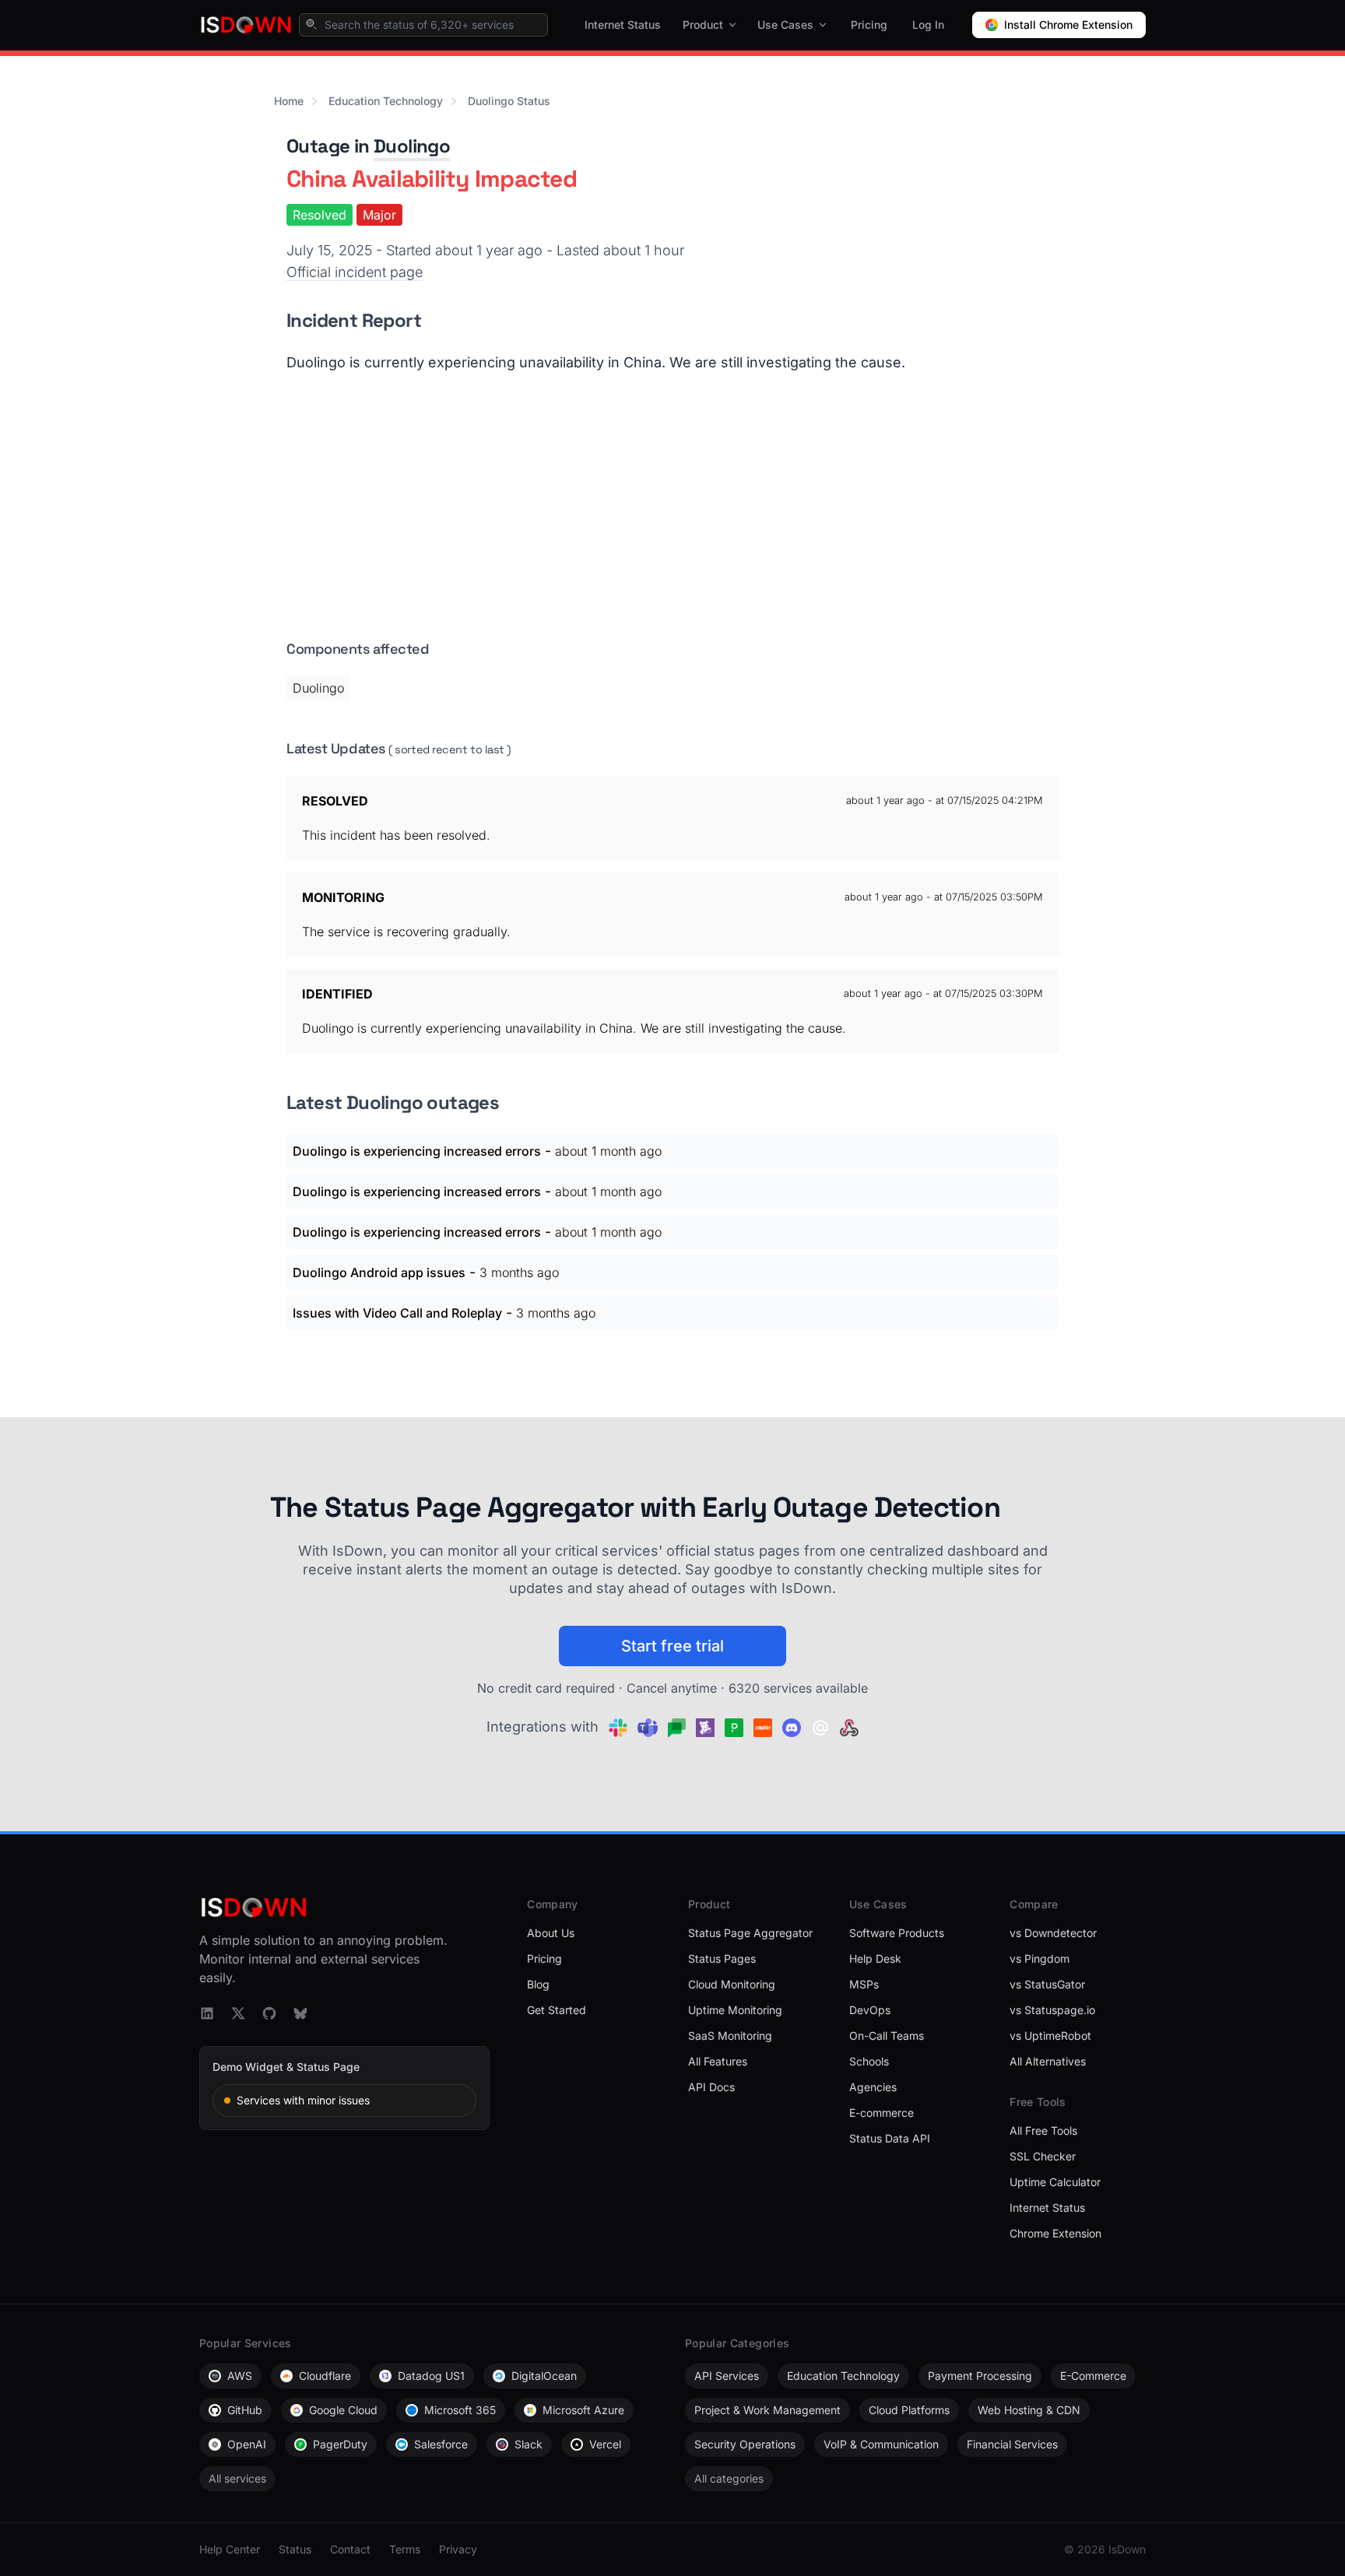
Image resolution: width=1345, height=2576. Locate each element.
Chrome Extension (1055, 2233)
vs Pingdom (1039, 1958)
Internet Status (623, 25)
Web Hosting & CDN (1029, 2410)
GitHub (245, 2410)
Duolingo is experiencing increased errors (417, 1151)
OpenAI (247, 2444)
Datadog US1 (431, 2376)
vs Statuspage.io (1052, 2010)
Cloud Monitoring (732, 1984)
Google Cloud (343, 2410)
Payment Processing (980, 2376)
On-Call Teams (887, 2036)
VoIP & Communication (881, 2444)
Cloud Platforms (909, 2410)
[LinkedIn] (207, 2013)
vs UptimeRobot (1050, 2036)
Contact (350, 2549)
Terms (405, 2549)
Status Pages (722, 1958)
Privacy (458, 2549)
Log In (928, 25)
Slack (529, 2444)
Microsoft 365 (460, 2410)
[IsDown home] (246, 25)
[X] (238, 2013)
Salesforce (441, 2444)
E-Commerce (1093, 2376)
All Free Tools (1043, 2130)
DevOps (870, 2010)
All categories (729, 2478)
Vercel (605, 2444)
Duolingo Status (509, 101)
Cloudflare (325, 2376)
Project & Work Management (767, 2410)
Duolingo (412, 146)
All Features (718, 2061)
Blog (538, 1984)
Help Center (230, 2549)
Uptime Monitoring (735, 2010)
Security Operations (745, 2444)
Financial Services (1012, 2444)
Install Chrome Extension (1068, 25)
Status (295, 2549)
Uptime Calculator (1055, 2182)
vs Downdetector (1053, 1933)
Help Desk (875, 1958)
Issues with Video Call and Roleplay (397, 1313)
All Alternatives (1048, 2061)
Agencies (873, 2087)
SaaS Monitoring (730, 2036)
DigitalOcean (544, 2376)
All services (237, 2478)
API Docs (711, 2087)
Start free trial (672, 1646)
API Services (727, 2376)
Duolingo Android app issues (379, 1272)
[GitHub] (269, 2013)
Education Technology (386, 101)
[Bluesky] (300, 2013)
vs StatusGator (1047, 1984)
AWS (240, 2376)
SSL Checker (1043, 2156)
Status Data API (890, 2138)
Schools (869, 2061)
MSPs (864, 1984)
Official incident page (355, 272)
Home (289, 101)
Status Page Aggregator (750, 1933)
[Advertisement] (672, 514)
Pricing (869, 25)
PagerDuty (340, 2444)
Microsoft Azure (583, 2410)
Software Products (897, 1933)
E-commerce (881, 2113)
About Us (551, 1933)
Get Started (557, 2010)
